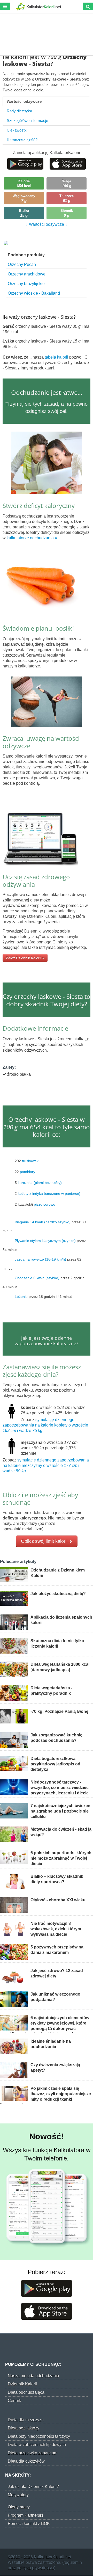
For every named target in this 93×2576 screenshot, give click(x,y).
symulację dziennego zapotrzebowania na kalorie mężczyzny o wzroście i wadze (46, 1465)
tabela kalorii (57, 357)
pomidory (28, 1171)
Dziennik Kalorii (22, 2384)
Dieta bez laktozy (24, 2428)
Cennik (14, 2401)
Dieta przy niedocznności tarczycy (39, 2436)
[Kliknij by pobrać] (25, 163)
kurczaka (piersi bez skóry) (40, 1182)
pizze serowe (45, 1204)
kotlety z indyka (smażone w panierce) (49, 1193)
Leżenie (21, 1296)
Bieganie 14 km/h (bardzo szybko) (43, 1222)
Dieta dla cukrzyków (26, 2461)
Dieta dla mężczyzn (26, 2420)
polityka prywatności (35, 2568)
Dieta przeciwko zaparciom (33, 2453)
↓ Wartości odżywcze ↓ (47, 224)
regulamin (73, 2562)
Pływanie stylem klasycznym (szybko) (45, 1240)
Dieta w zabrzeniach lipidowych (37, 2445)
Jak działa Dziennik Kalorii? (33, 2487)
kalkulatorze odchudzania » (32, 538)
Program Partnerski (25, 2515)
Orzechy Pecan (22, 264)
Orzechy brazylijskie (26, 284)
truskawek (30, 1161)
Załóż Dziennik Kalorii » (25, 958)
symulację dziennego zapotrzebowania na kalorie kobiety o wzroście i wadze (45, 1425)
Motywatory (18, 2495)
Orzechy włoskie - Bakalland (34, 293)
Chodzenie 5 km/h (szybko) (37, 1278)
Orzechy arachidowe (27, 274)
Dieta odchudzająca (26, 2392)
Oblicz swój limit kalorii (45, 1541)
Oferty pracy (19, 2507)
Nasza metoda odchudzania (33, 2376)
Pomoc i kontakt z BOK (29, 2524)
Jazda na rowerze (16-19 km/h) (40, 1259)
